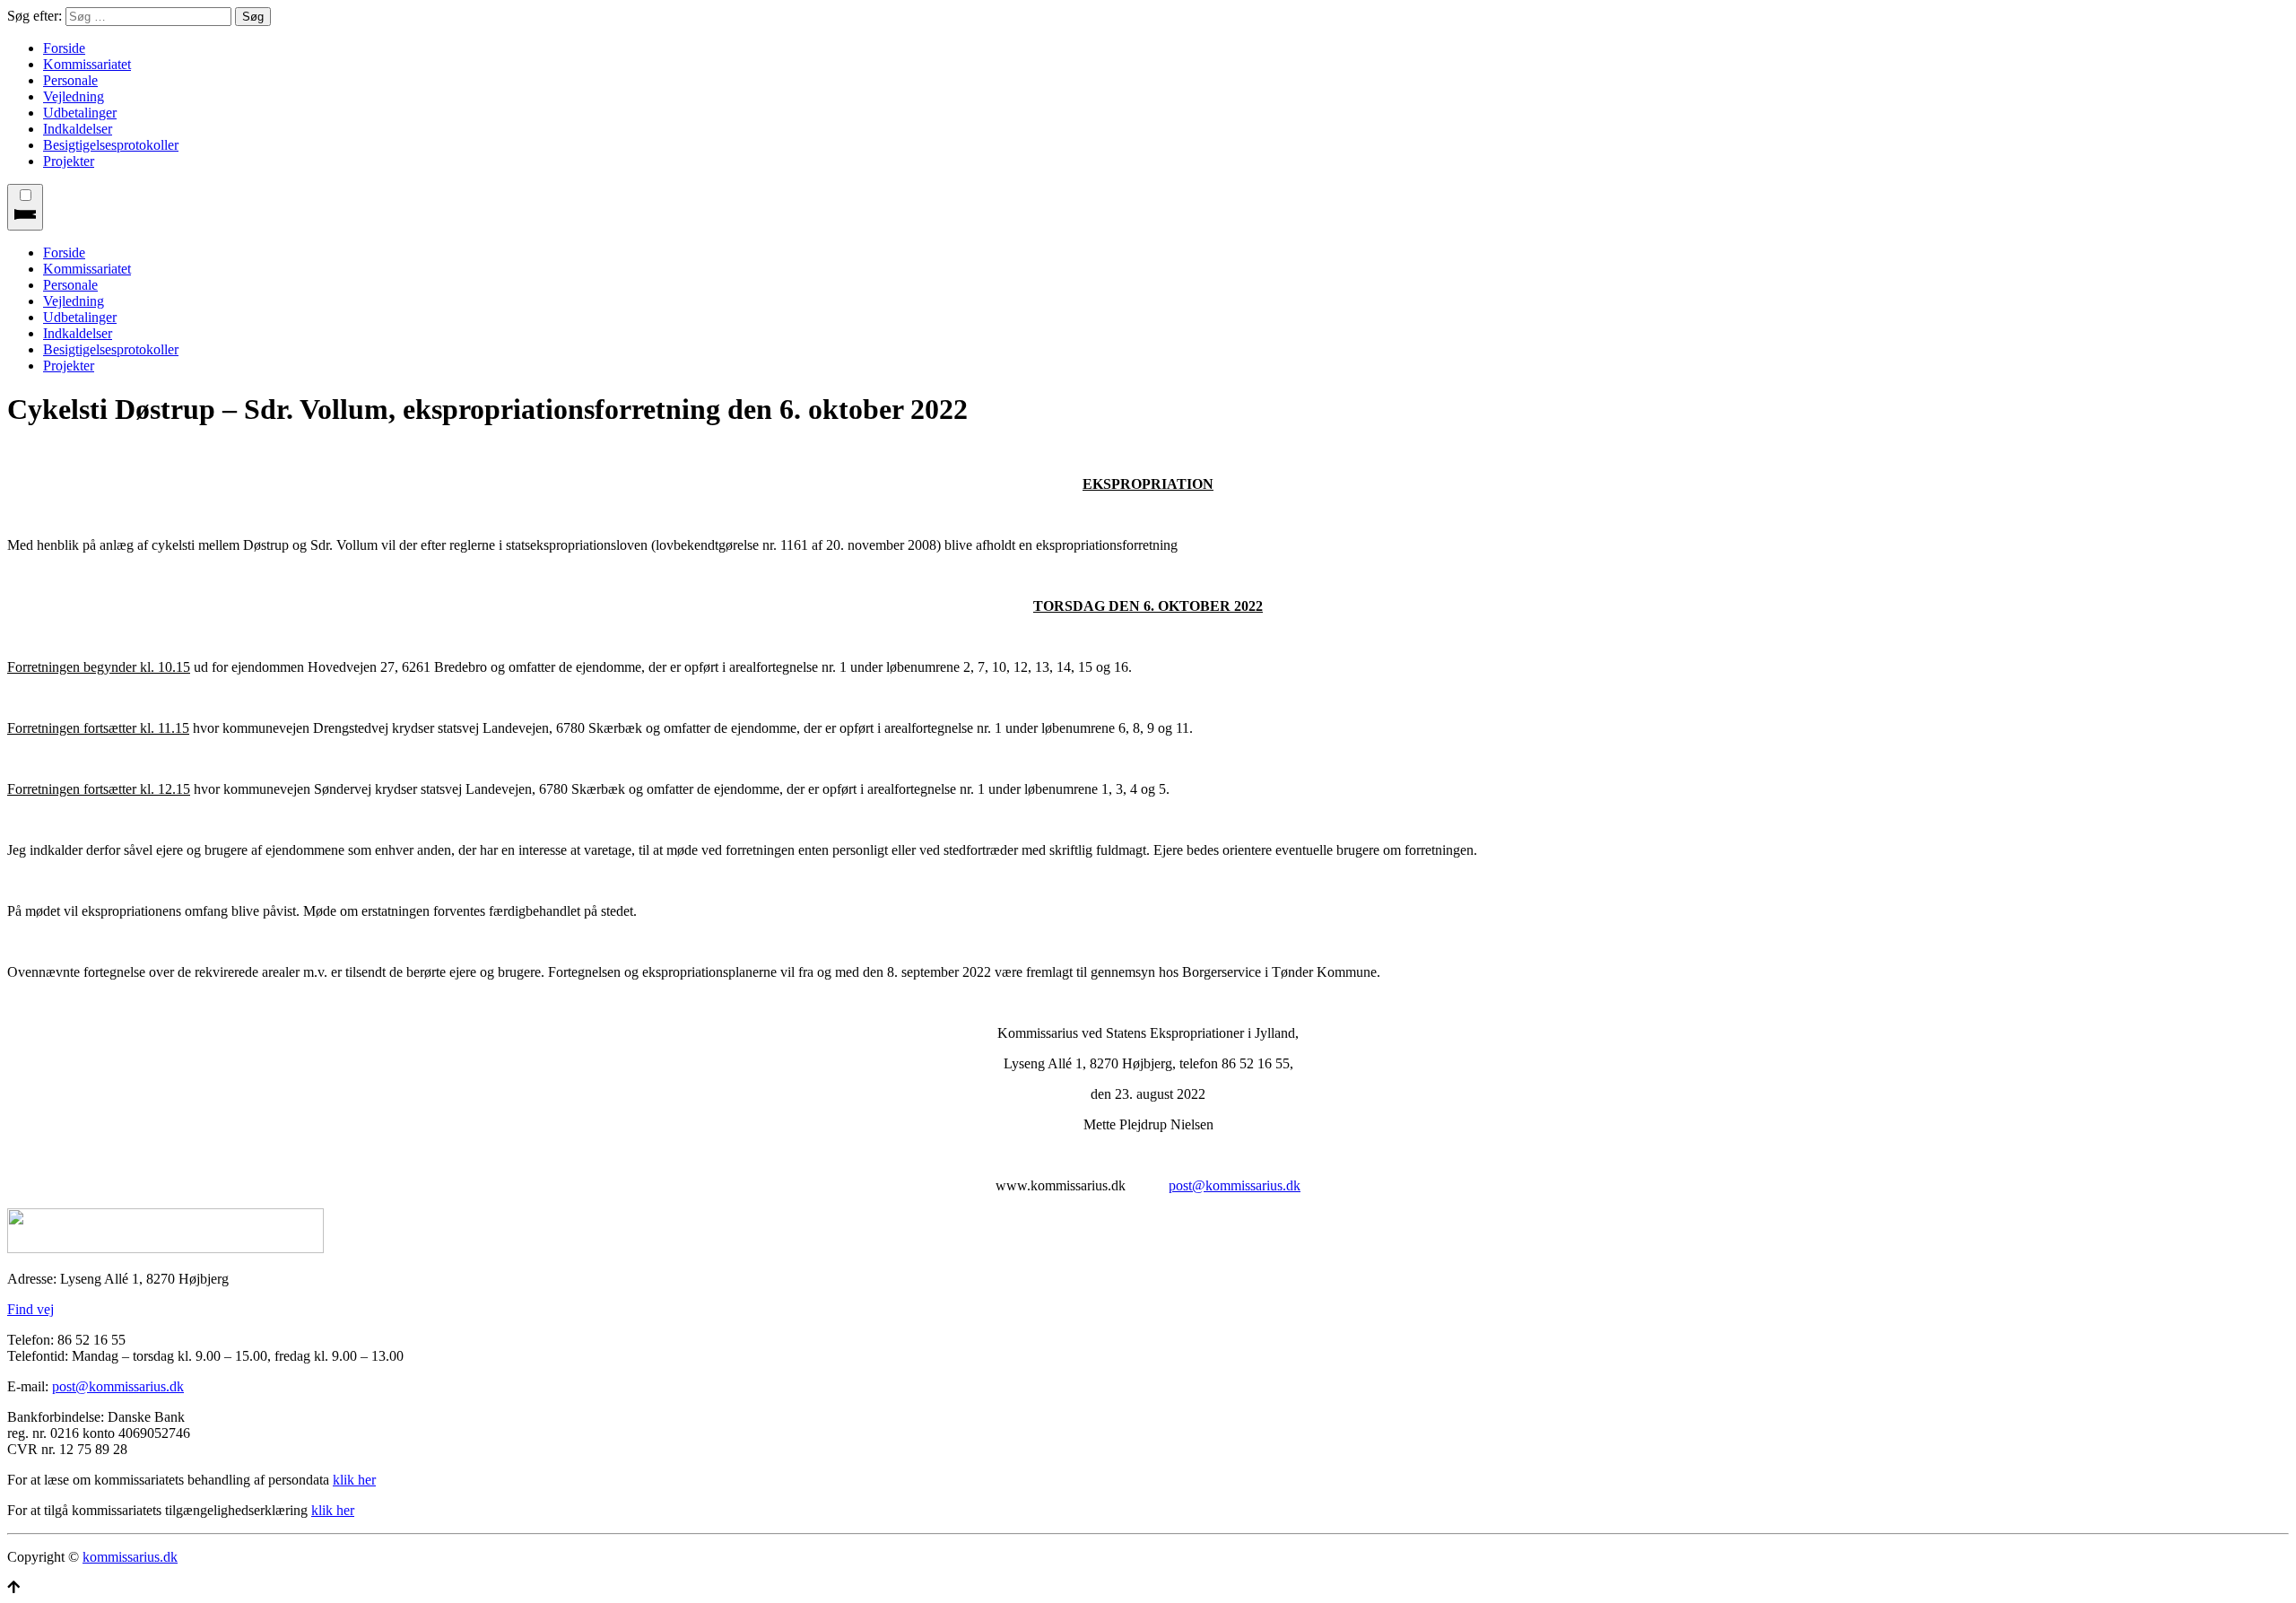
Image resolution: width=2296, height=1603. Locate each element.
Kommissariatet (87, 64)
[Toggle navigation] (25, 207)
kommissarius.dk (130, 1557)
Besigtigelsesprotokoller (111, 145)
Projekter (69, 161)
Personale (70, 80)
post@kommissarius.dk (1235, 1185)
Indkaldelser (78, 129)
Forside (64, 48)
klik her (354, 1480)
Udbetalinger (80, 113)
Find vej (30, 1309)
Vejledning (74, 96)
